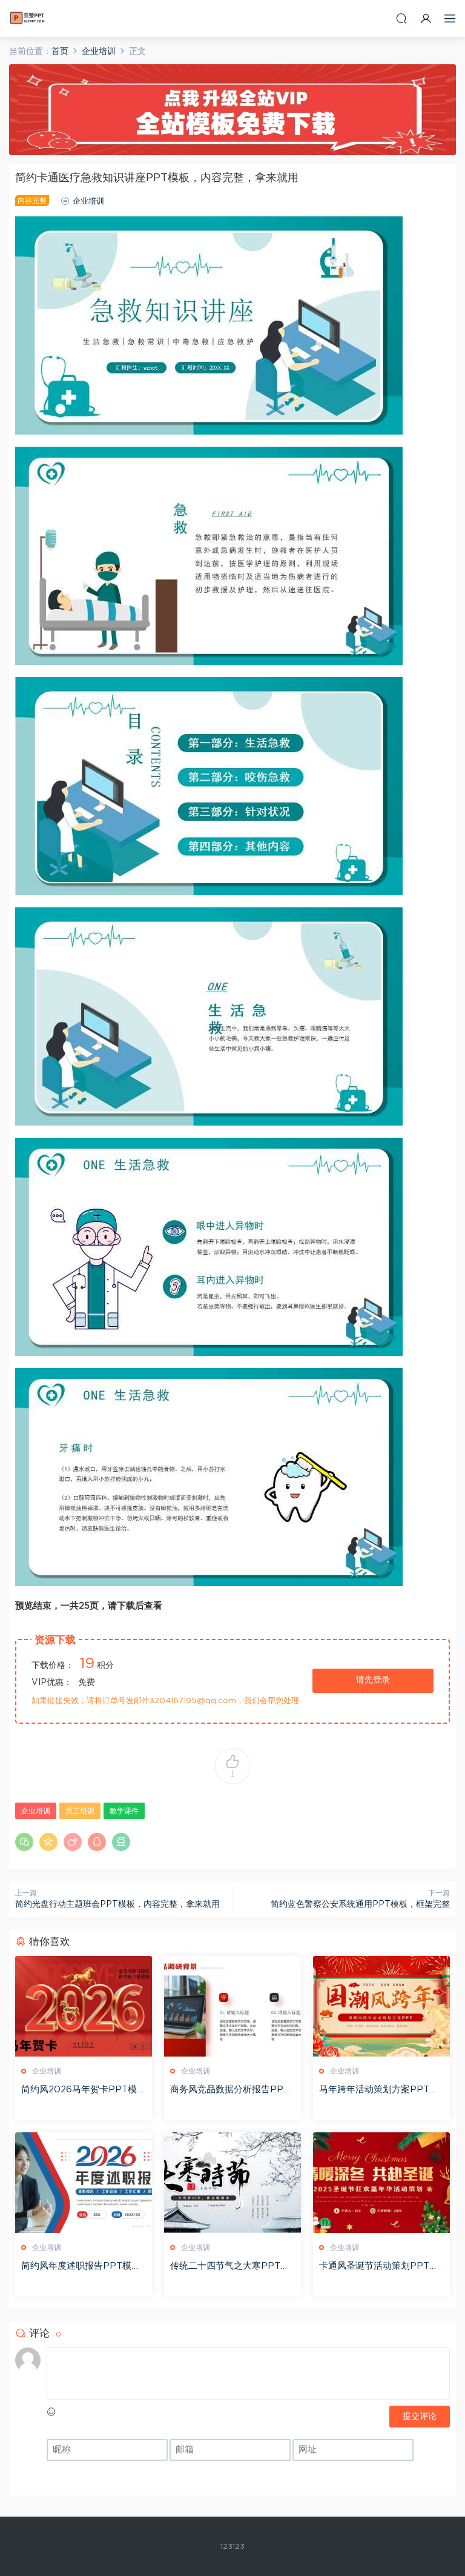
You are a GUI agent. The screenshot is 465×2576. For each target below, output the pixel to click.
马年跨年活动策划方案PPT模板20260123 (379, 2090)
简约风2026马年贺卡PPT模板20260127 (84, 2090)
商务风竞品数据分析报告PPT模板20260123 (230, 2090)
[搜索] (401, 18)
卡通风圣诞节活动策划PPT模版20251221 (379, 2267)
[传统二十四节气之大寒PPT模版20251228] (232, 2183)
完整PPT (27, 18)
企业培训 (88, 202)
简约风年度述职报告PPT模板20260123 (84, 2267)
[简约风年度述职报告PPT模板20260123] (84, 2183)
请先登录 (373, 1680)
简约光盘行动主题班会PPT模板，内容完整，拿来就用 (117, 1904)
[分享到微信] (24, 1842)
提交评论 (420, 2417)
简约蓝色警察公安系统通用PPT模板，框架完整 (360, 1904)
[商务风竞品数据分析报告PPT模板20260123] (232, 2006)
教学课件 (124, 1811)
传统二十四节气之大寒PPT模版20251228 (230, 2267)
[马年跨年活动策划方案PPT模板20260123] (381, 2006)
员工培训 (80, 1811)
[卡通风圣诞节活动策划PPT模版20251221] (381, 2183)
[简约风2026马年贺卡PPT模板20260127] (84, 2006)
